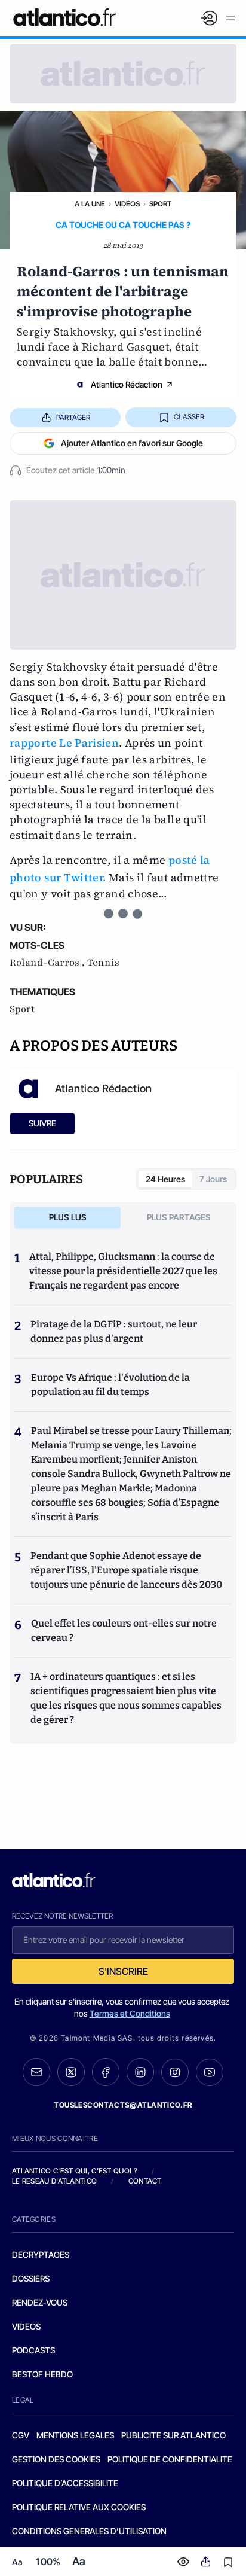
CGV (21, 2435)
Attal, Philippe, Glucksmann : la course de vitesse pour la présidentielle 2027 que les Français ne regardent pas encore (123, 1271)
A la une (90, 204)
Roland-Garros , (48, 963)
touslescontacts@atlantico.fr (123, 2105)
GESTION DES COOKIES (56, 2459)
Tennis (103, 963)
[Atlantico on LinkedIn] (140, 2072)
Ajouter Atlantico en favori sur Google (132, 443)
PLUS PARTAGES (179, 1217)
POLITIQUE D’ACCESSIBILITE (65, 2483)
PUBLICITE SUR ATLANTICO (173, 2435)
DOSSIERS (31, 2278)
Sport (160, 204)
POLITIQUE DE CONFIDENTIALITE (170, 2459)
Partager (73, 417)
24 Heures (165, 1179)
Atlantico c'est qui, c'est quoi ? (75, 2171)
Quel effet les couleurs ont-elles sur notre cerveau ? (124, 1630)
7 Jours (213, 1179)
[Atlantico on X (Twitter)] (71, 2072)
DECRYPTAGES (41, 2254)
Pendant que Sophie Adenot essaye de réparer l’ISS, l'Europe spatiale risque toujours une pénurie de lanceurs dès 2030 (126, 1570)
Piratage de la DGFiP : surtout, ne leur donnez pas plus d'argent (114, 1331)
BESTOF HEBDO (42, 2374)
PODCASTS (33, 2350)
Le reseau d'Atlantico (54, 2181)
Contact (145, 2181)
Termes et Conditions (130, 2013)
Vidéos (127, 204)
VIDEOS (26, 2326)
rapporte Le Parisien (64, 743)
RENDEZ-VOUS (40, 2302)
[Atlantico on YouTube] (210, 2072)
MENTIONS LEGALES (75, 2435)
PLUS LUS (68, 1217)
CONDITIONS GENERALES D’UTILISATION (89, 2531)
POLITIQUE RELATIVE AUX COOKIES (79, 2507)
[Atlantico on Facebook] (106, 2072)
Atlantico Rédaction (127, 384)
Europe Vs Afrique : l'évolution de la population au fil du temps (110, 1385)
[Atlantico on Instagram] (175, 2072)
